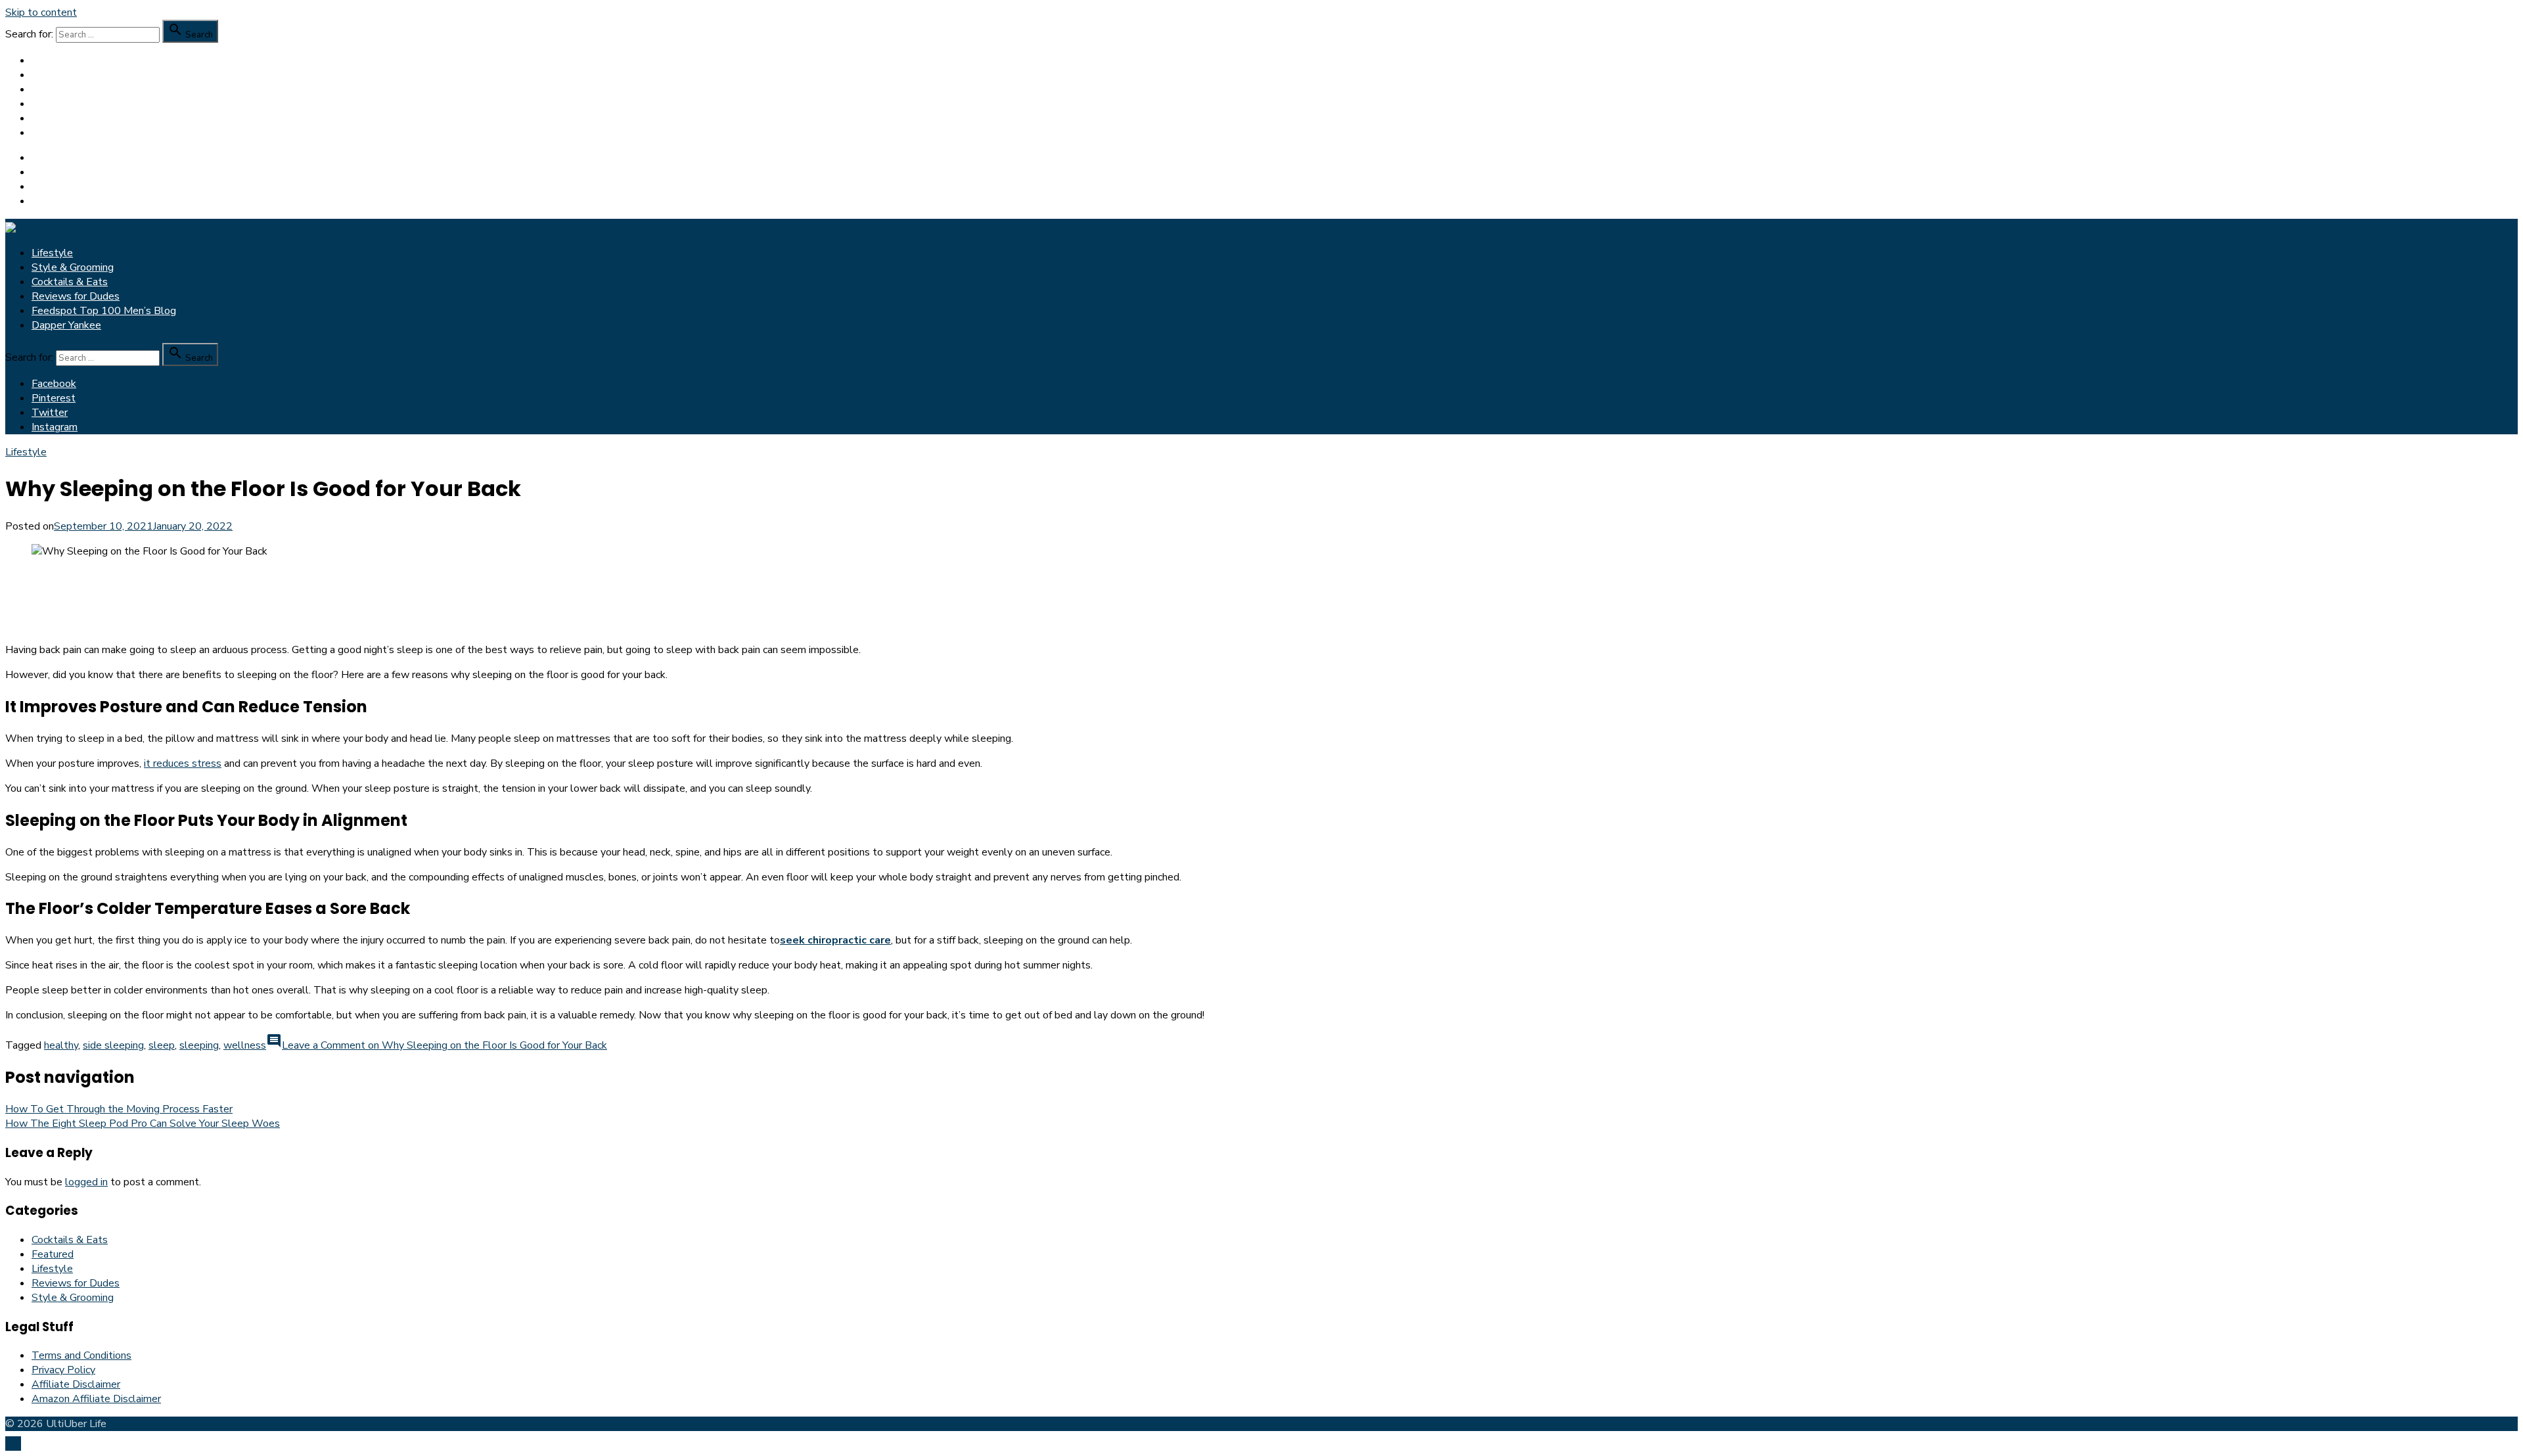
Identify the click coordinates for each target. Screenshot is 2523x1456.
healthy (61, 1045)
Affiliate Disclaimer (76, 1384)
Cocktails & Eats (70, 89)
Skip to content (41, 12)
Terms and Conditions (81, 1355)
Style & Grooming (73, 75)
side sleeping (113, 1045)
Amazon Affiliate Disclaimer (96, 1399)
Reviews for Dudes (76, 104)
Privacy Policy (63, 1370)
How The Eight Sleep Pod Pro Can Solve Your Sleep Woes (143, 1124)
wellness (245, 1045)
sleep (162, 1045)
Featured (53, 1254)
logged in (86, 1182)
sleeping (199, 1045)
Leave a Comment (444, 1045)
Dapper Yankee (66, 133)
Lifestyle (52, 60)
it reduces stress (183, 763)
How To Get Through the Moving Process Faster (119, 1109)
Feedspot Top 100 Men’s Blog (104, 118)
